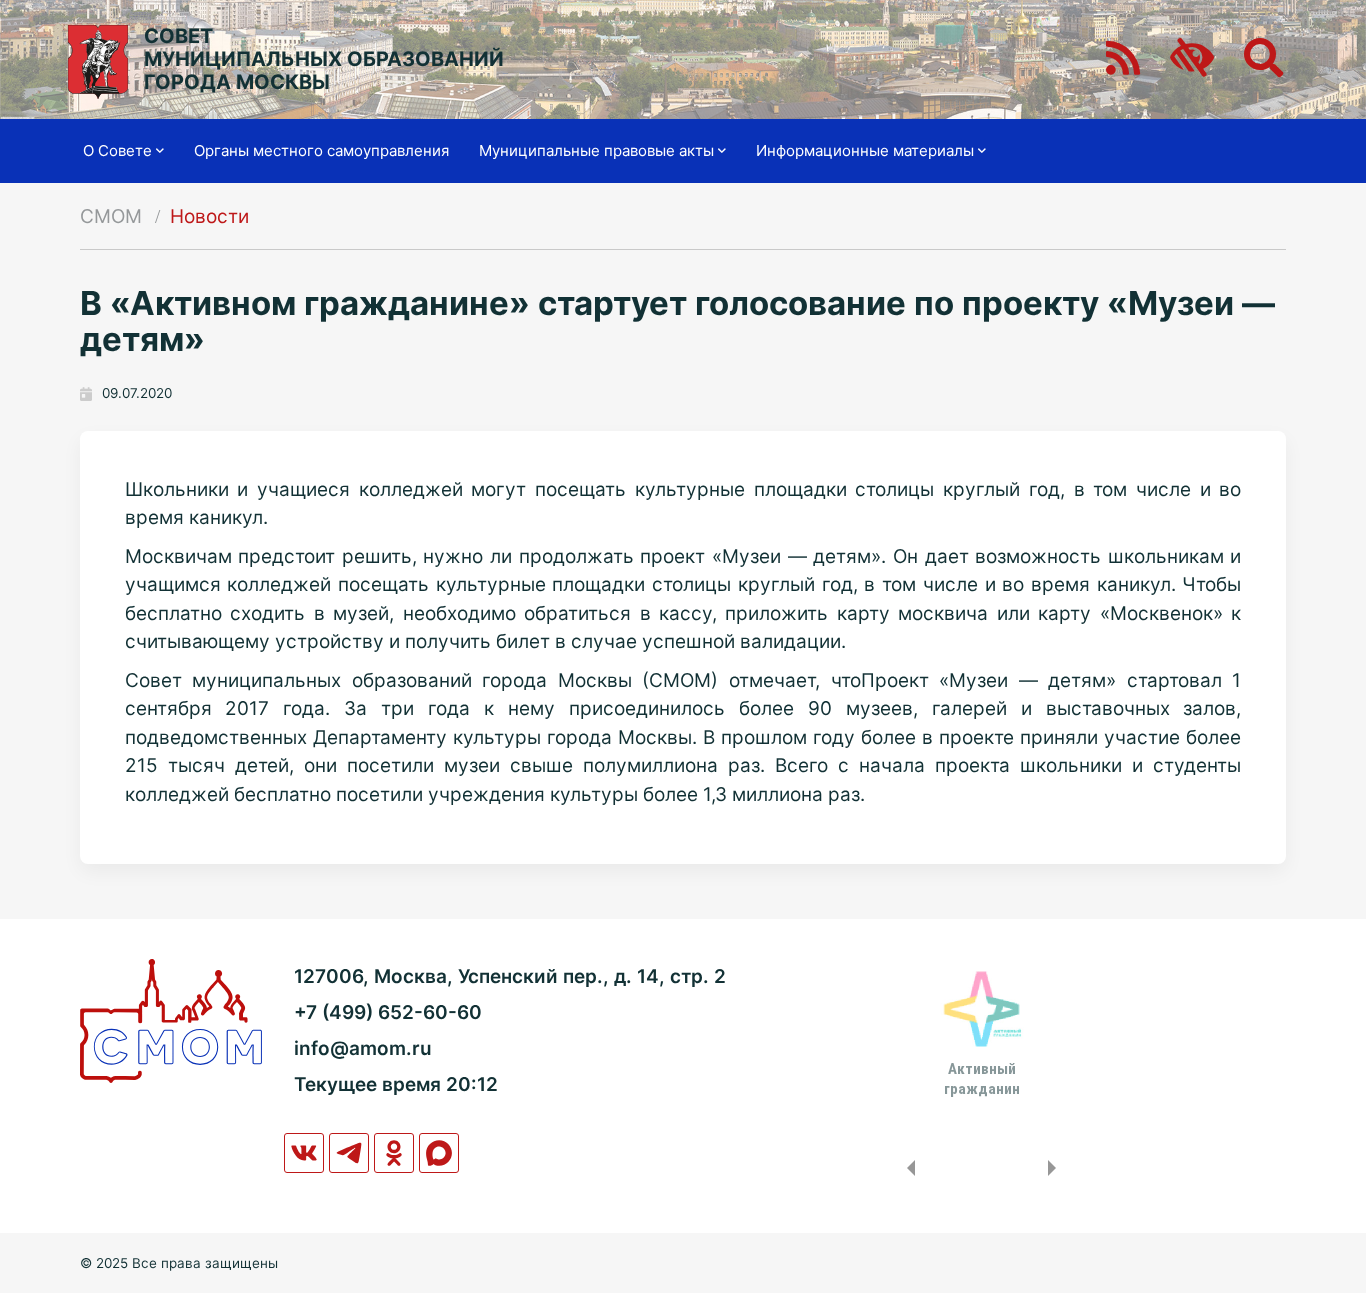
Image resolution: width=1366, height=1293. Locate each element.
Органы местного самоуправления (321, 150)
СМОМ (111, 216)
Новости (209, 216)
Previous (907, 1168)
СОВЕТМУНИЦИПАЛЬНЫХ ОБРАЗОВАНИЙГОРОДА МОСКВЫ (324, 59)
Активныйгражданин (982, 1079)
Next (1056, 1168)
